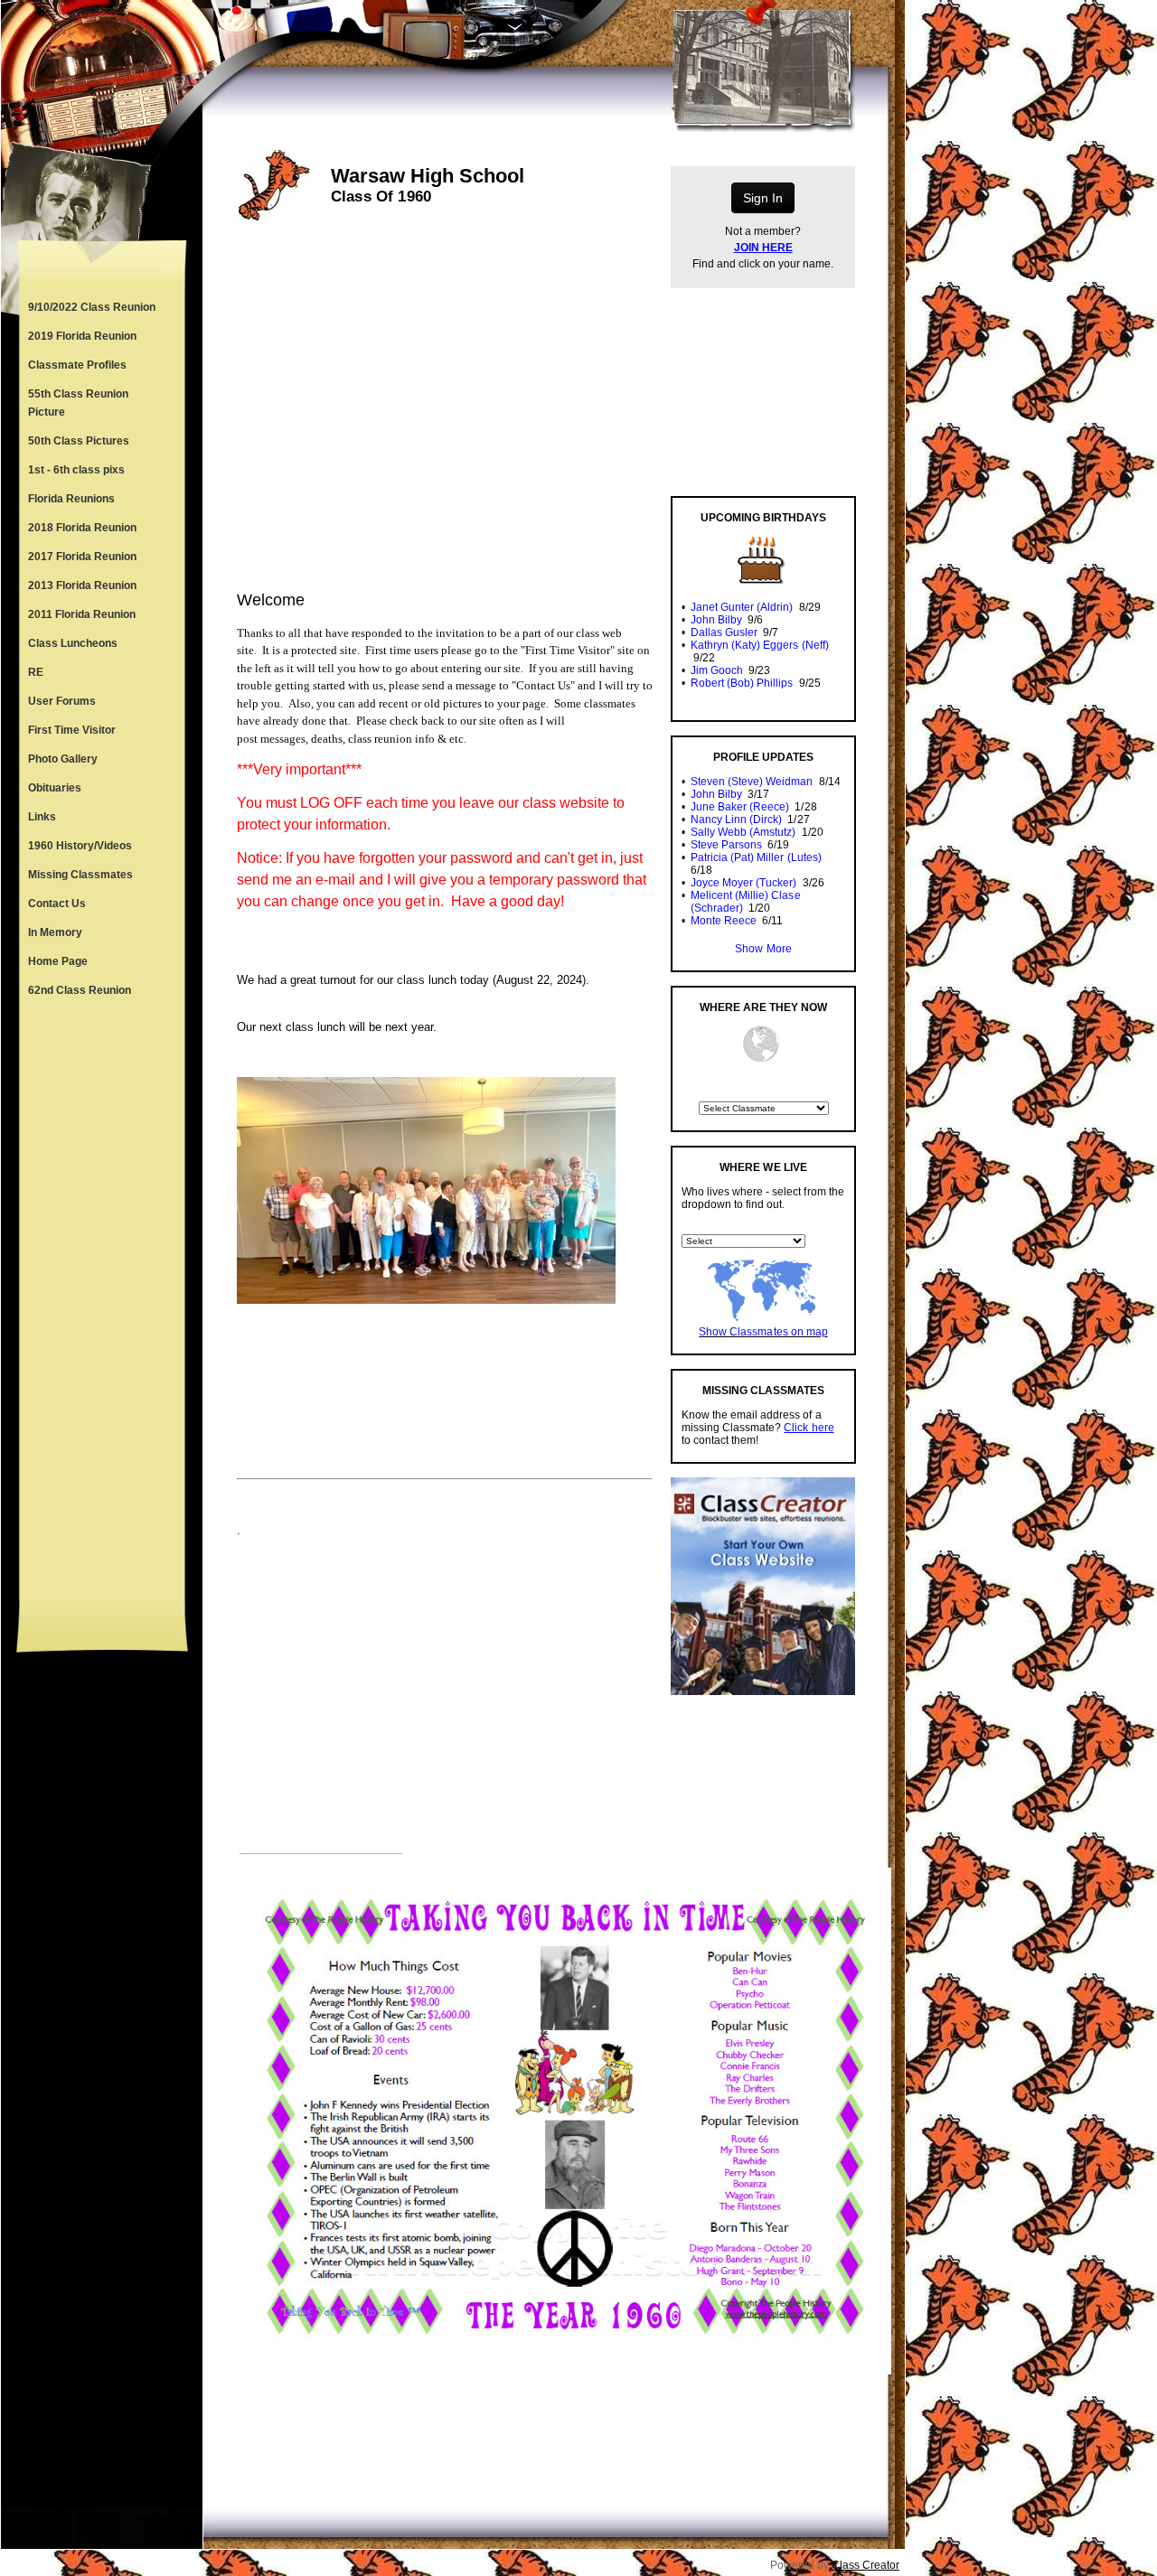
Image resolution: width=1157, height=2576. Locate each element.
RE (36, 672)
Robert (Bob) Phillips (742, 683)
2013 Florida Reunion (82, 585)
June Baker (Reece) (740, 807)
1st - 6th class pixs (76, 470)
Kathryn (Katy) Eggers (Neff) (760, 645)
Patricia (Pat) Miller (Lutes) (756, 857)
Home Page (58, 961)
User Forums (62, 701)
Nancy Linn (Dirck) (736, 820)
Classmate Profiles (77, 365)
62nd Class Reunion (80, 990)
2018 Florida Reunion (82, 528)
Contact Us (57, 904)
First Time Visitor (72, 730)
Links (42, 817)
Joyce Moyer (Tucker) (743, 883)
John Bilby (716, 620)
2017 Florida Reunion (82, 557)
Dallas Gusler (724, 632)
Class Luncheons (73, 643)
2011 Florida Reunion (82, 614)
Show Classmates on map (763, 1332)
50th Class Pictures (79, 441)
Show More (763, 949)
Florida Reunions (71, 499)
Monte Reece (724, 921)
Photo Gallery (63, 759)
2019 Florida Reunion (82, 336)
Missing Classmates (80, 875)
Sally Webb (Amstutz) (743, 832)
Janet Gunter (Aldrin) (742, 607)
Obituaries (55, 788)
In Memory (55, 932)
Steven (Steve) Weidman (752, 782)
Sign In (763, 198)
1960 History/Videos (80, 846)
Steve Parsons (726, 845)
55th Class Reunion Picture (78, 403)
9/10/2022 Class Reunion (92, 307)
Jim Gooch (717, 670)
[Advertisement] (102, 1303)
